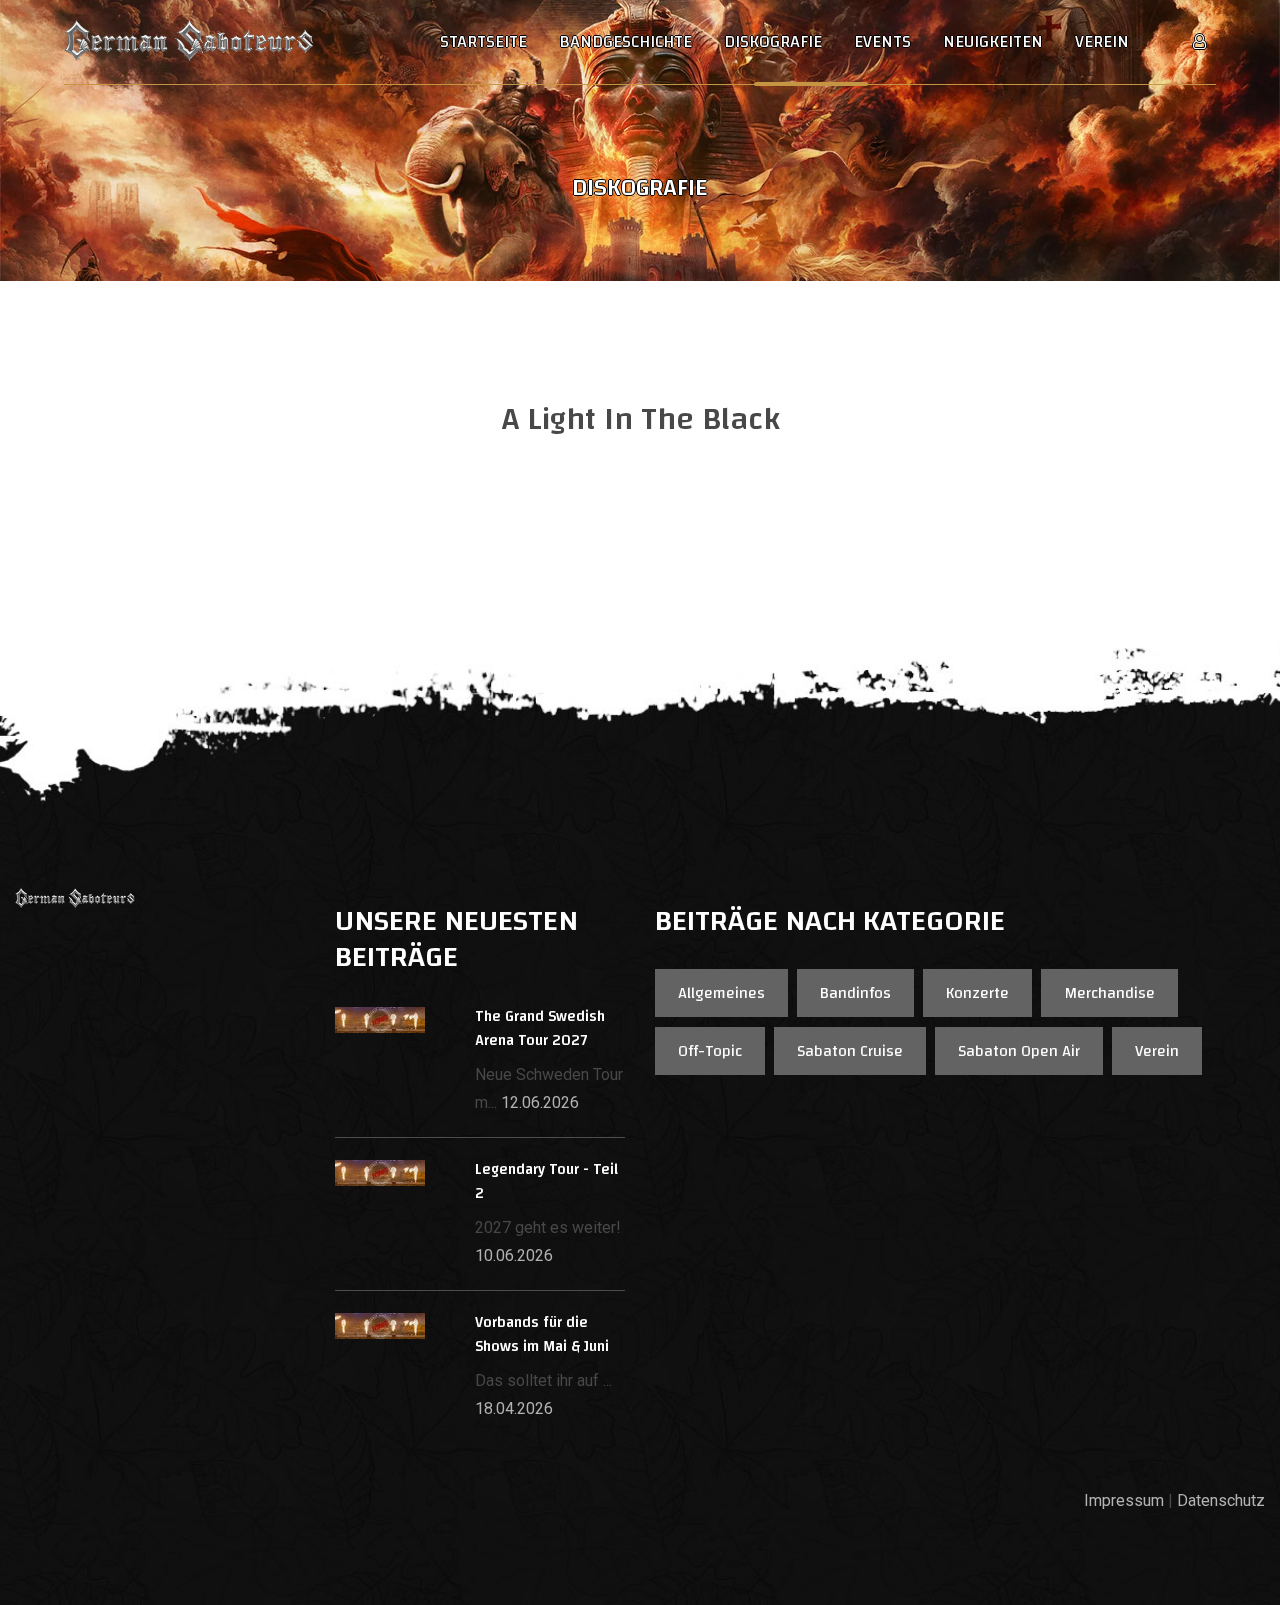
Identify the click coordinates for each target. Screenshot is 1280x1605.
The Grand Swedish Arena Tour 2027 (540, 1028)
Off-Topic (710, 1051)
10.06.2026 (514, 1255)
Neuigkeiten (993, 42)
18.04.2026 (514, 1408)
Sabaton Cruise (850, 1051)
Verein (1102, 42)
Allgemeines (721, 993)
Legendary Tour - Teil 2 (546, 1181)
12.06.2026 (540, 1102)
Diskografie (773, 42)
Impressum (1124, 1500)
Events (882, 42)
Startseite (483, 42)
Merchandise (1109, 993)
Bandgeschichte (625, 42)
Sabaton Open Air (1019, 1051)
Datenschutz (1221, 1500)
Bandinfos (855, 993)
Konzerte (977, 993)
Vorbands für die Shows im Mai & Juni (542, 1334)
